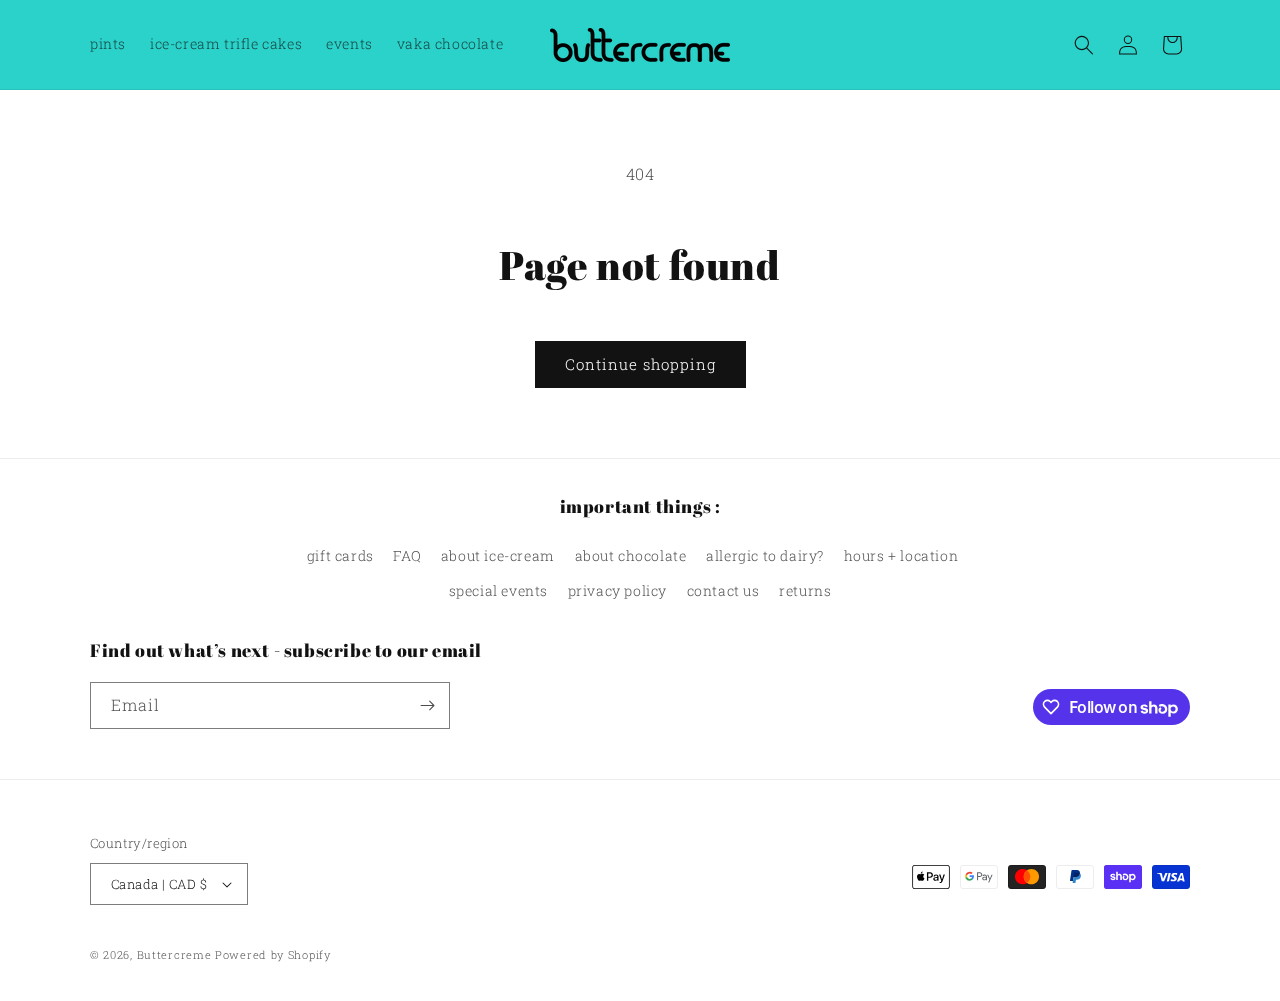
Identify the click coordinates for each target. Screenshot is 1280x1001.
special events (498, 590)
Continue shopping (640, 364)
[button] (1084, 45)
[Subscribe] (427, 705)
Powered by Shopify (273, 954)
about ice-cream (498, 555)
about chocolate (631, 555)
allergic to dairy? (765, 555)
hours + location (901, 555)
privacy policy (617, 590)
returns (805, 590)
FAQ (407, 555)
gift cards (340, 555)
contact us (723, 590)
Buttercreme (174, 954)
